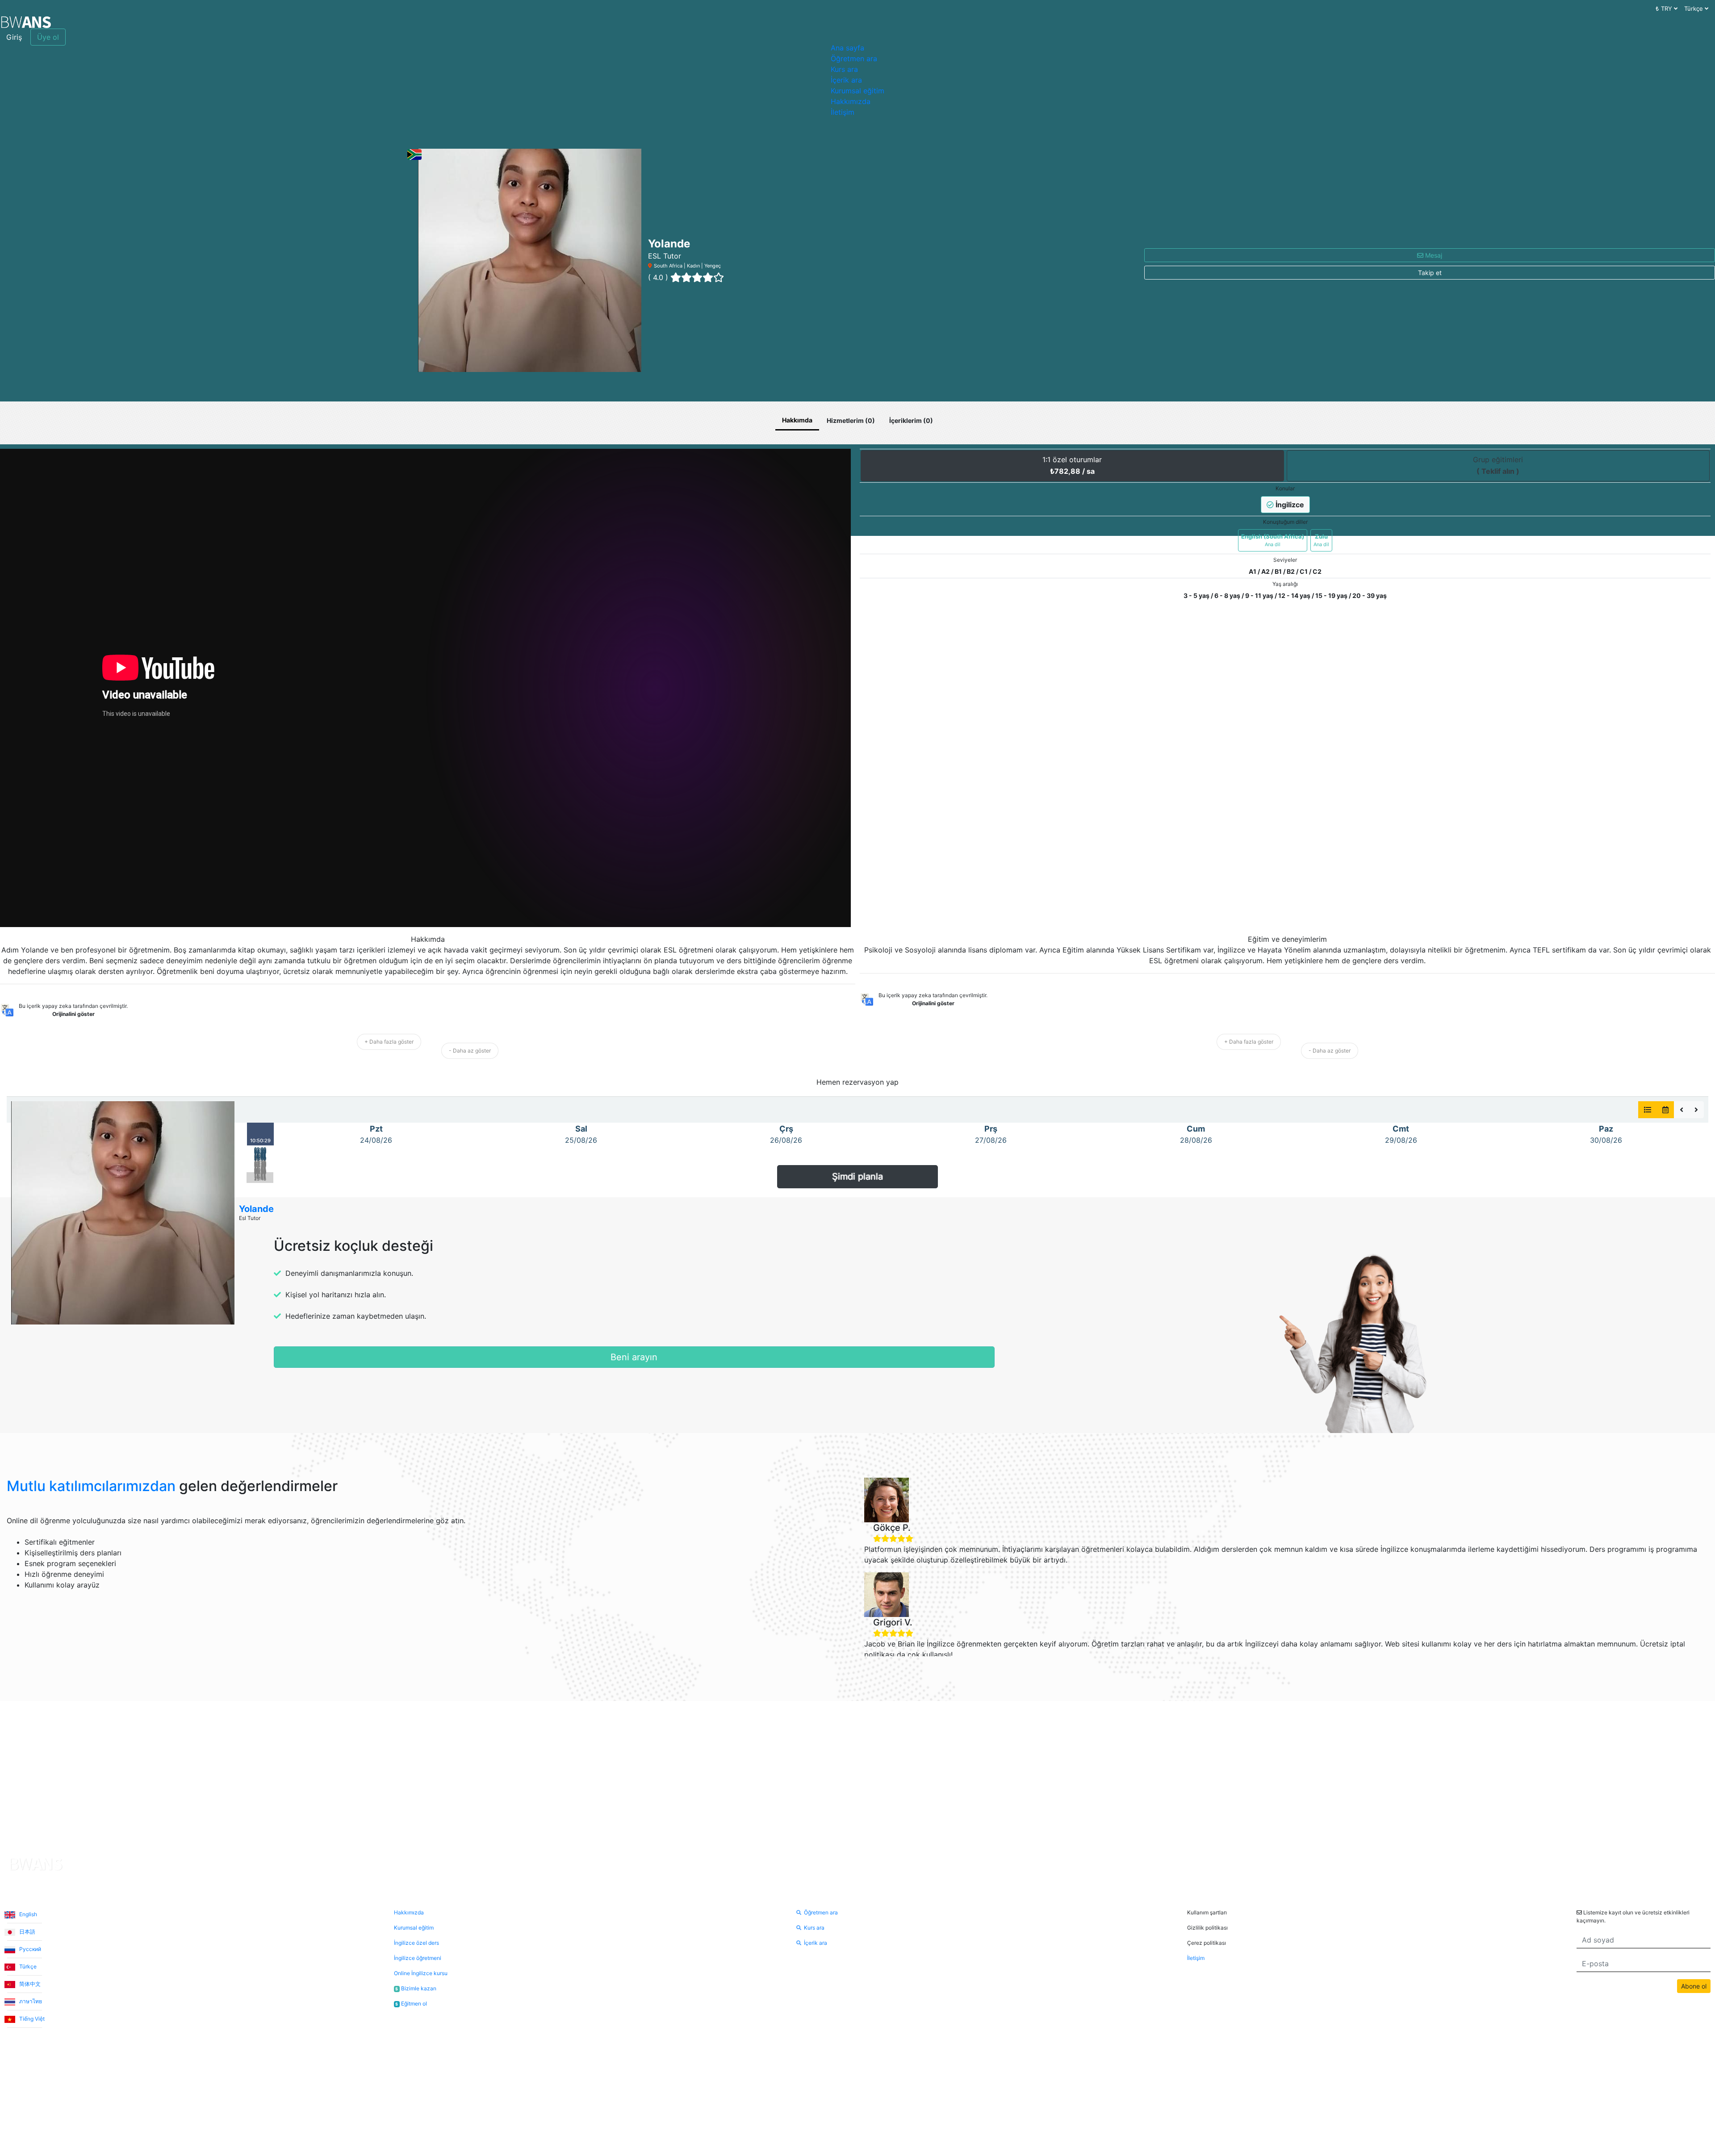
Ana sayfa (847, 48)
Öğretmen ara (854, 58)
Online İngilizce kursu (421, 1973)
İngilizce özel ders (416, 1943)
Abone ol (1694, 1986)
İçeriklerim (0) (911, 420)
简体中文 (29, 1984)
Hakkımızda (851, 101)
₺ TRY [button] (1665, 8)
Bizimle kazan (416, 1988)
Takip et (1430, 273)
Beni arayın (634, 1357)
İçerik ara (846, 80)
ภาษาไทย (30, 2001)
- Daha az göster (470, 1051)
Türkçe (27, 1966)
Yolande (256, 1209)
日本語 (27, 1932)
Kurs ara (844, 69)
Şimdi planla (857, 1177)
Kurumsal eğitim (857, 91)
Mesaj (1433, 255)
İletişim (843, 112)
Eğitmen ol (411, 2003)
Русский (29, 1949)
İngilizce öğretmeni (418, 1958)
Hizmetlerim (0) (851, 420)
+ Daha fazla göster (389, 1042)
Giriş (14, 37)
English (27, 1914)
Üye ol (48, 37)
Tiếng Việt (31, 2019)
